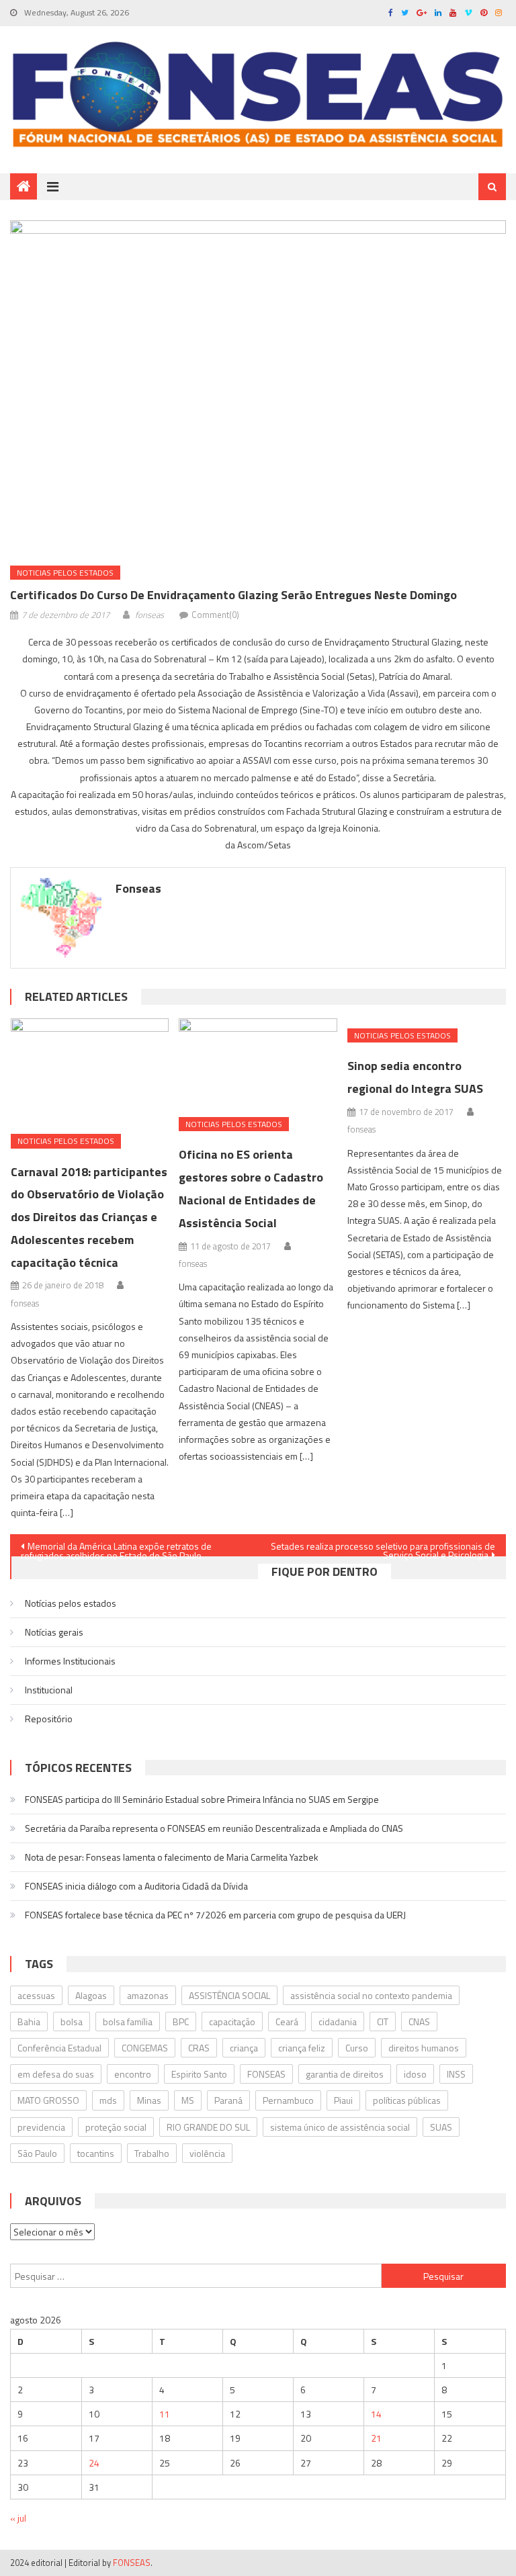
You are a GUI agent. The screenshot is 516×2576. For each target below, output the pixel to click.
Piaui (343, 2100)
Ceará (287, 2022)
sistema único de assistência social (340, 2127)
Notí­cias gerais (54, 1632)
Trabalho (152, 2153)
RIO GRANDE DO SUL (208, 2127)
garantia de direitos (345, 2074)
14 (376, 2414)
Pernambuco (288, 2100)
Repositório (49, 1719)
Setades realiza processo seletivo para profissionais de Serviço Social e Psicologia (383, 1548)
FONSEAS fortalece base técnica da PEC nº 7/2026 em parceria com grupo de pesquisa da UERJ (215, 1915)
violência (207, 2153)
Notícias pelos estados (71, 1603)
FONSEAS (266, 2074)
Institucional (49, 1690)
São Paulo (37, 2153)
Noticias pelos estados (65, 573)
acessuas (36, 1995)
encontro (133, 2074)
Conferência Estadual (59, 2048)
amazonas (148, 1995)
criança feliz (302, 2048)
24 (94, 2463)
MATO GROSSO (48, 2100)
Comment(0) (215, 615)
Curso (357, 2048)
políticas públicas (407, 2100)
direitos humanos (424, 2048)
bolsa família (128, 2022)
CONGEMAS (145, 2048)
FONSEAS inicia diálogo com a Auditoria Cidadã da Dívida (136, 1886)
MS (188, 2100)
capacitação (232, 2022)
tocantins (96, 2153)
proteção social (116, 2127)
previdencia (41, 2127)
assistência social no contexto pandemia (371, 1995)
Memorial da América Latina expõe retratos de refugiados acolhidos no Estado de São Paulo (116, 1548)
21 (376, 2438)
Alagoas (91, 1995)
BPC (181, 2022)
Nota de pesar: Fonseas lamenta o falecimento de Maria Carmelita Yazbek (172, 1857)
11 (165, 2414)
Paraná (228, 2100)
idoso (415, 2074)
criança (244, 2048)
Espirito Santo (199, 2074)
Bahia (29, 2022)
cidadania (338, 2022)
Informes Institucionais (70, 1661)
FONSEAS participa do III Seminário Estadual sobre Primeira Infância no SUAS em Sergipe (202, 1799)
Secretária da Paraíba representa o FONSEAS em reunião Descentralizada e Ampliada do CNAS (214, 1828)
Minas (149, 2100)
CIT (383, 2022)
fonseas (149, 615)
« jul (18, 2518)
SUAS (441, 2127)
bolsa (72, 2022)
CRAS (199, 2048)
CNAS (419, 2022)
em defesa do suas (56, 2074)
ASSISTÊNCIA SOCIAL (229, 1995)
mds (108, 2100)
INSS (456, 2074)
